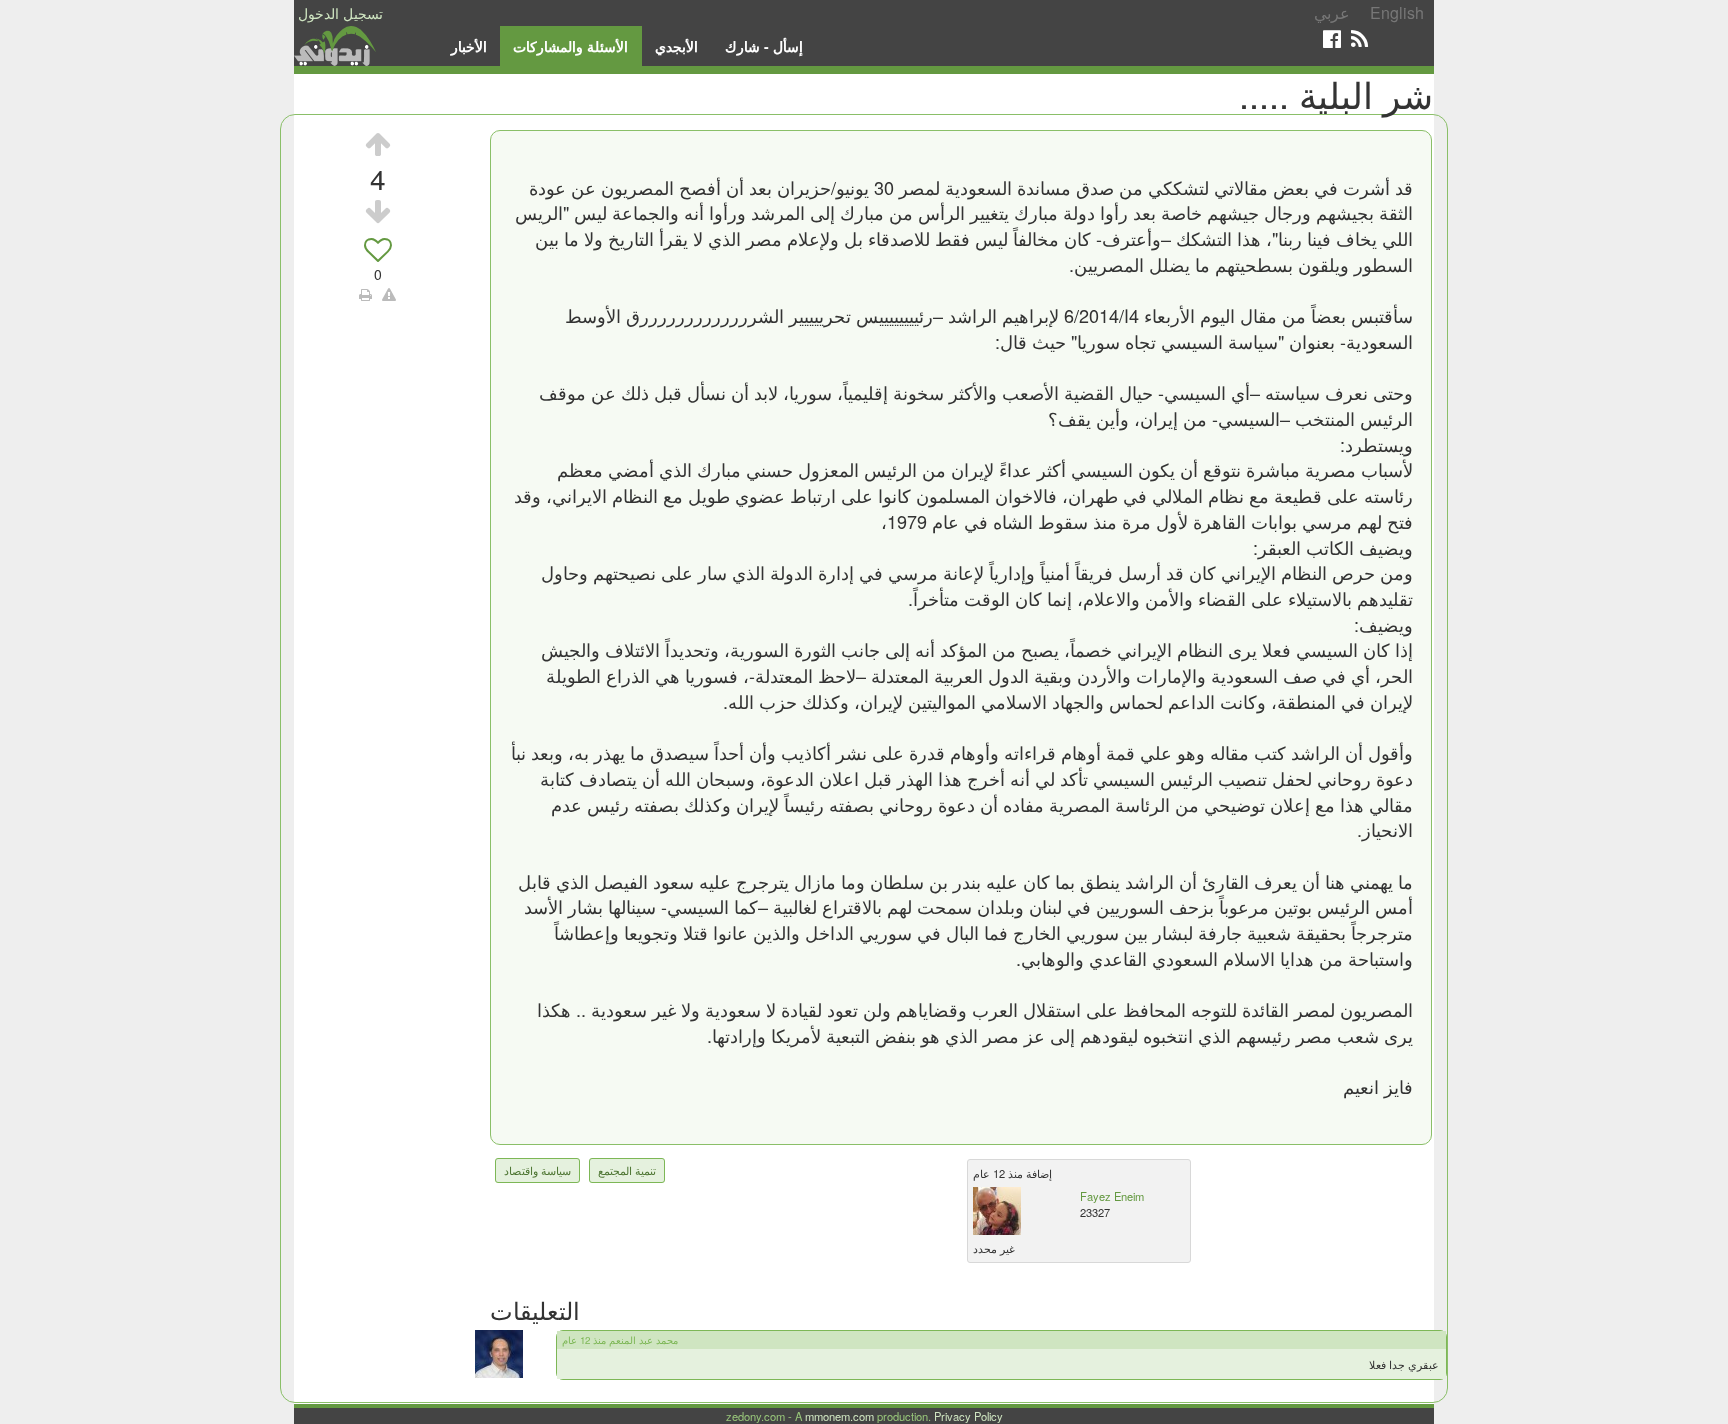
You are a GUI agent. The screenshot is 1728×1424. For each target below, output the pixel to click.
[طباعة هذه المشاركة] (365, 294)
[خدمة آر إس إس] (1359, 38)
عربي (1332, 12)
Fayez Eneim (1112, 1196)
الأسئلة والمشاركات (570, 46)
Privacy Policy (968, 1416)
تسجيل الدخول (340, 13)
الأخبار (469, 46)
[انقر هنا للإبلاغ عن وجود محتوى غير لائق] (389, 294)
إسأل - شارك (764, 46)
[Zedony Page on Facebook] (1332, 38)
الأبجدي (676, 46)
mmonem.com (839, 1416)
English (1397, 12)
